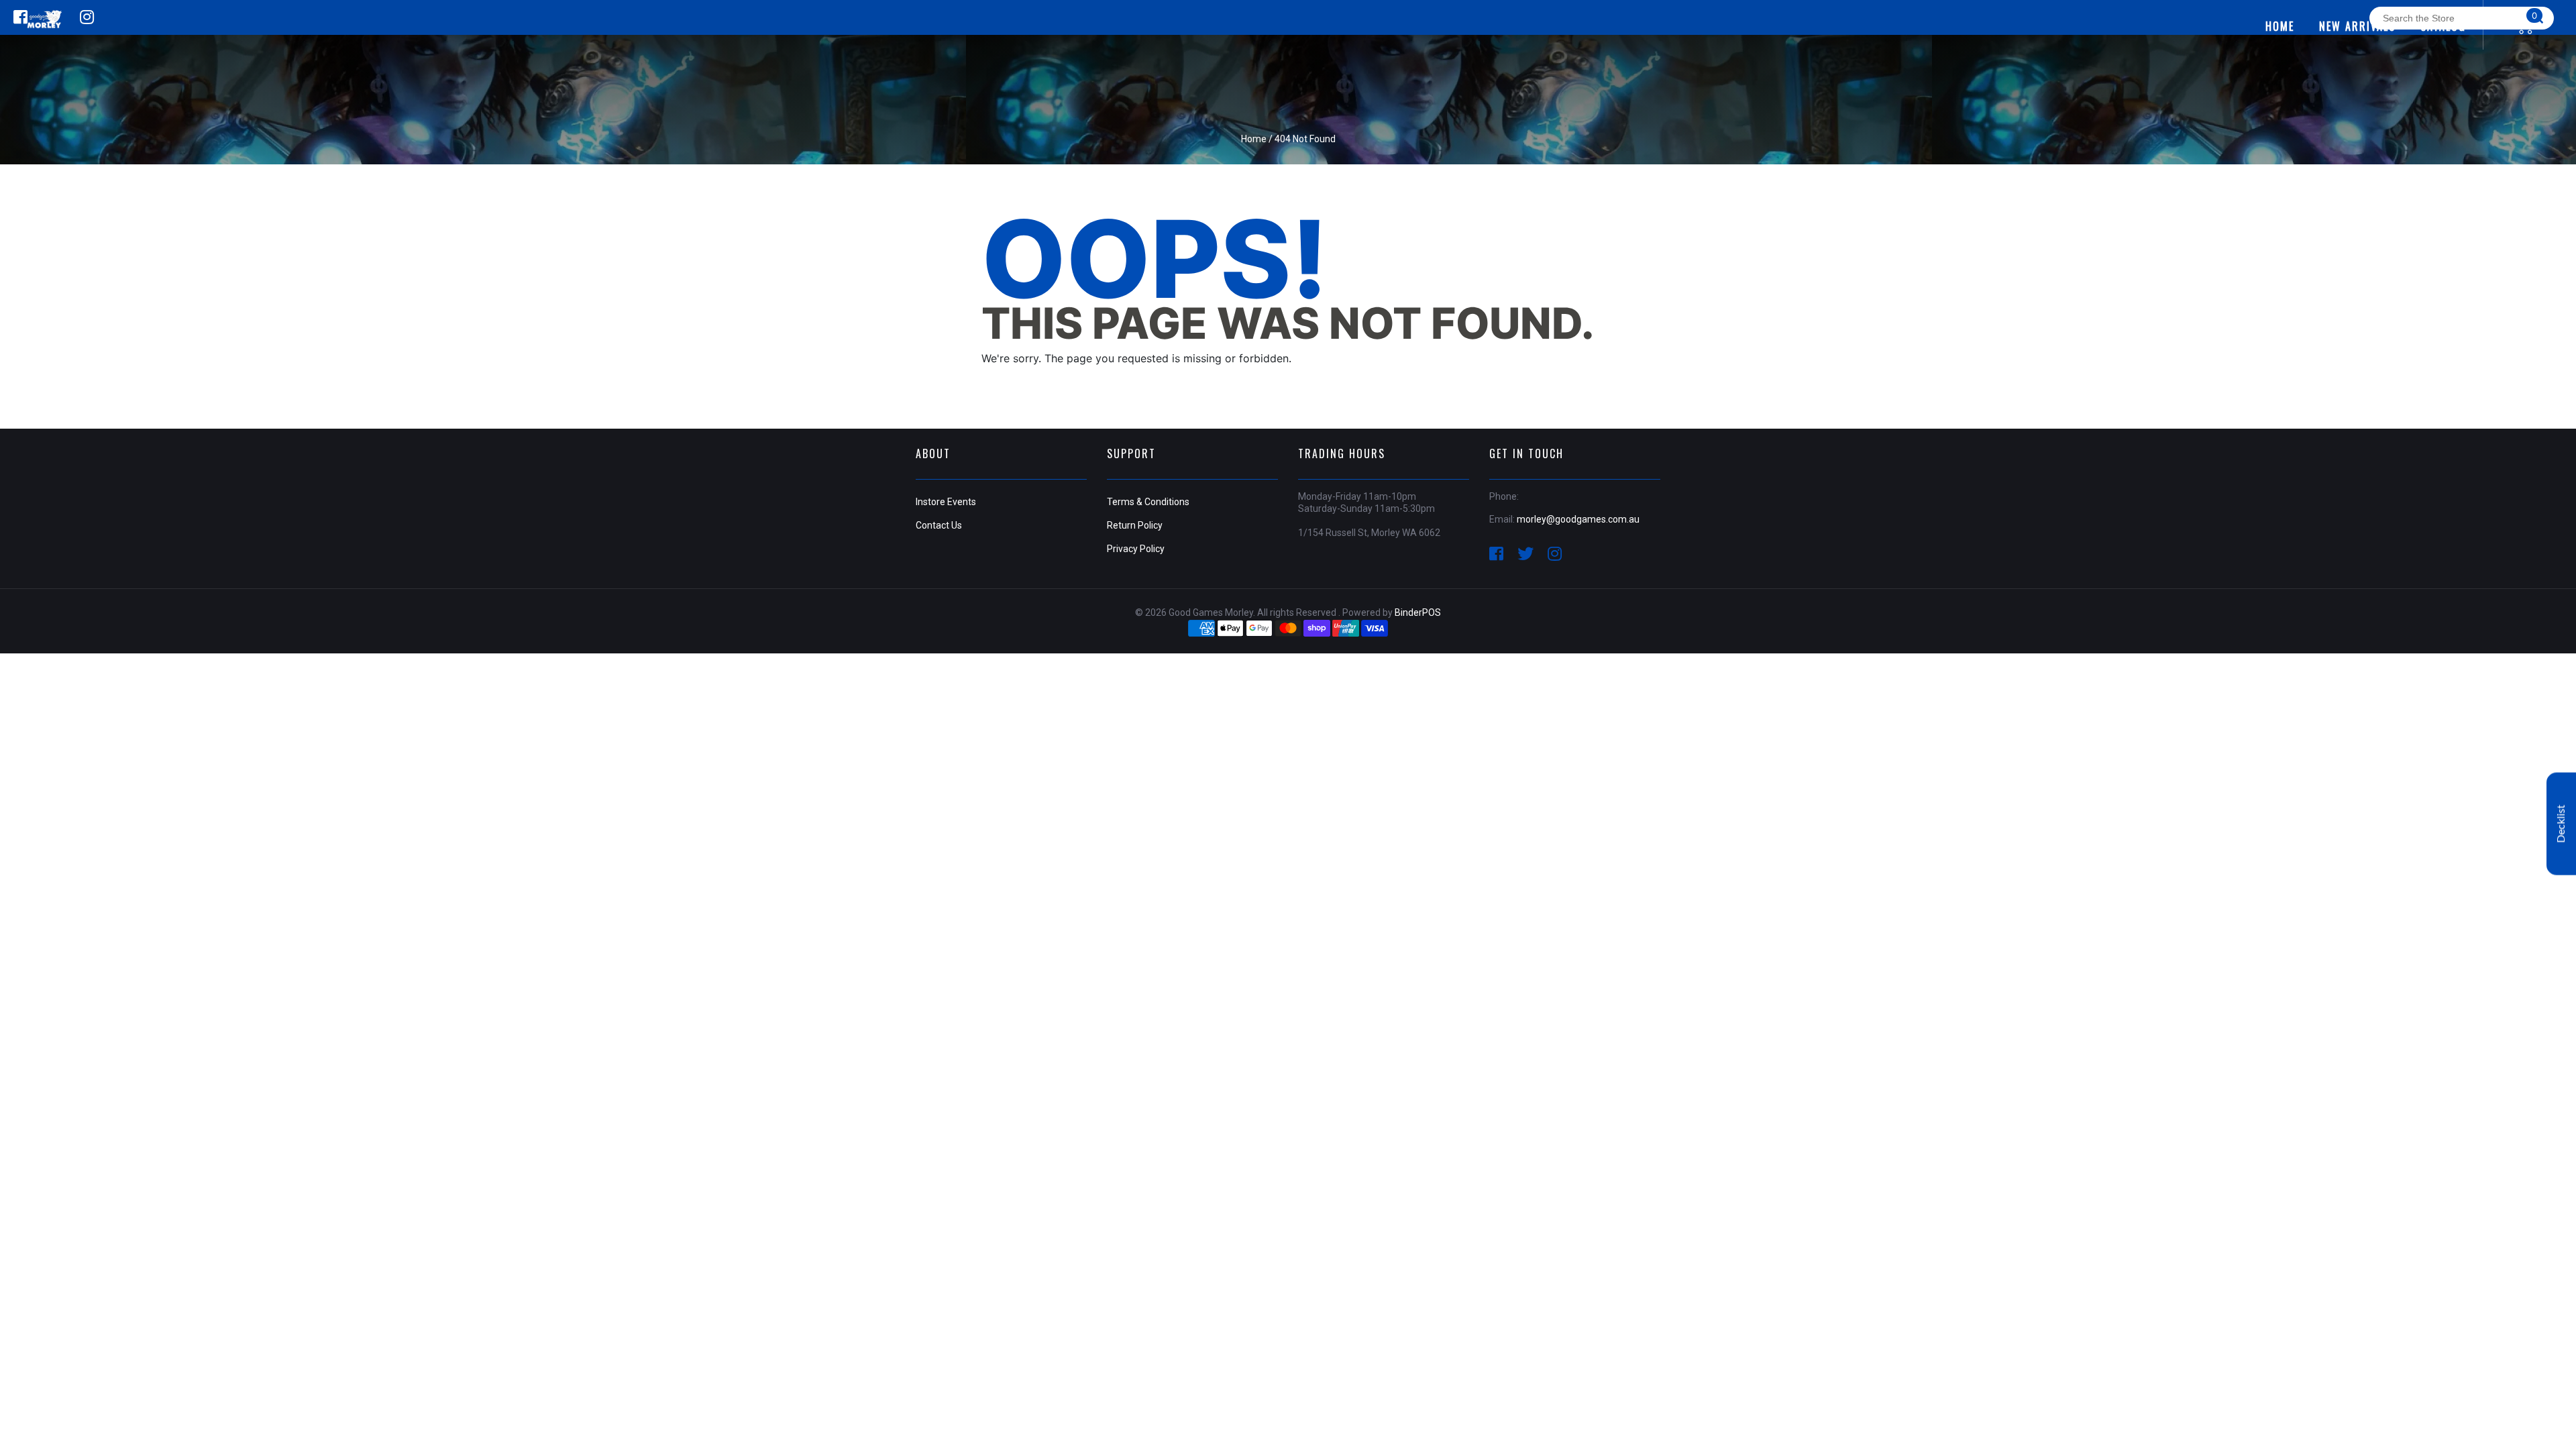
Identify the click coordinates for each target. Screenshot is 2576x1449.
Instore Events (946, 502)
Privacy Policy (1136, 549)
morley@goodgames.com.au (1578, 519)
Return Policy (1135, 525)
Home (1254, 139)
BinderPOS (1418, 612)
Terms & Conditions (1148, 502)
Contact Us (939, 525)
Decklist (2561, 824)
